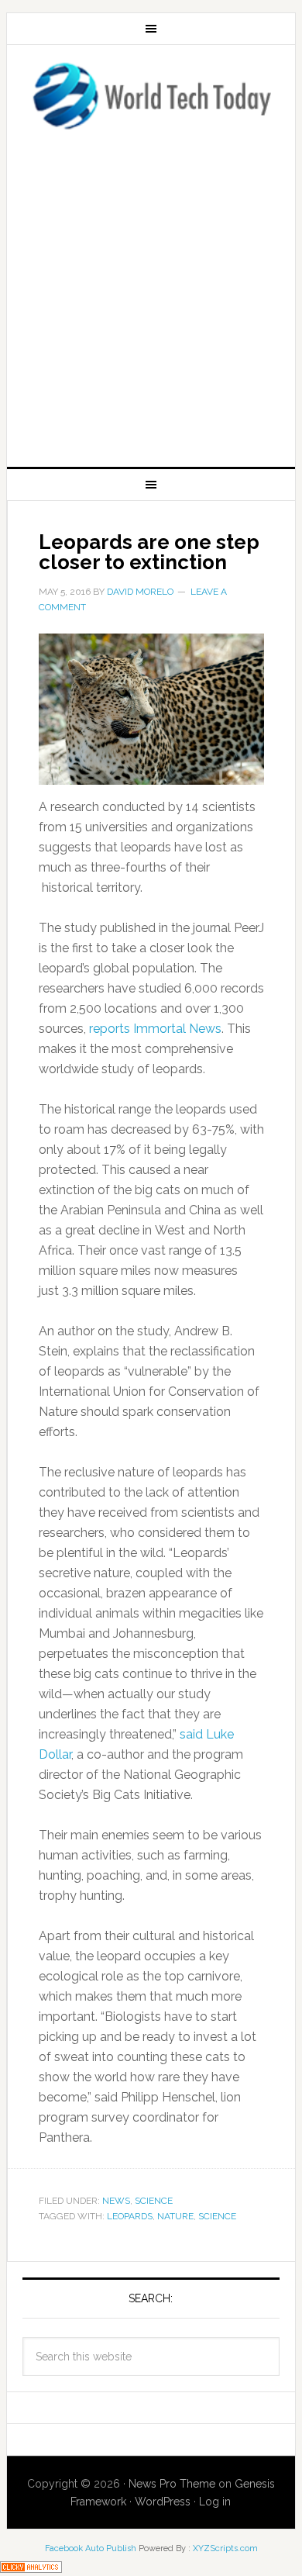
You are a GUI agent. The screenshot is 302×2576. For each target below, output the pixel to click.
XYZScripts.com (225, 2548)
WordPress (163, 2502)
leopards (130, 2216)
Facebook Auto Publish (91, 2548)
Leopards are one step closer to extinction (149, 552)
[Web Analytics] (31, 2566)
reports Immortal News (155, 1029)
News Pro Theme (172, 2484)
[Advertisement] (151, 294)
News (116, 2201)
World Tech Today (151, 95)
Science (154, 2201)
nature (175, 2216)
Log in (215, 2502)
